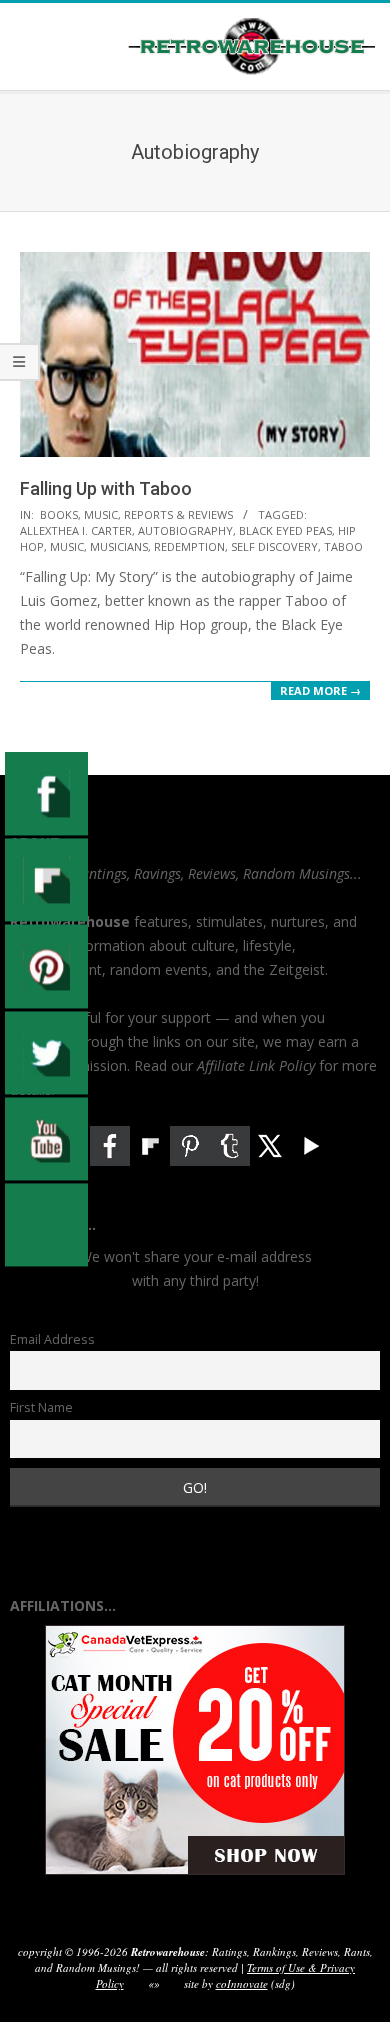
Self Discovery (274, 546)
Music (101, 514)
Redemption (189, 546)
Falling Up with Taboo (106, 488)
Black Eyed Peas (285, 530)
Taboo (343, 546)
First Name (41, 1407)
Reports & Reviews (178, 514)
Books (59, 514)
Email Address (52, 1339)
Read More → (320, 690)
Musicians (119, 546)
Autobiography (185, 530)
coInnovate (242, 1983)
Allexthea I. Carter (76, 530)
